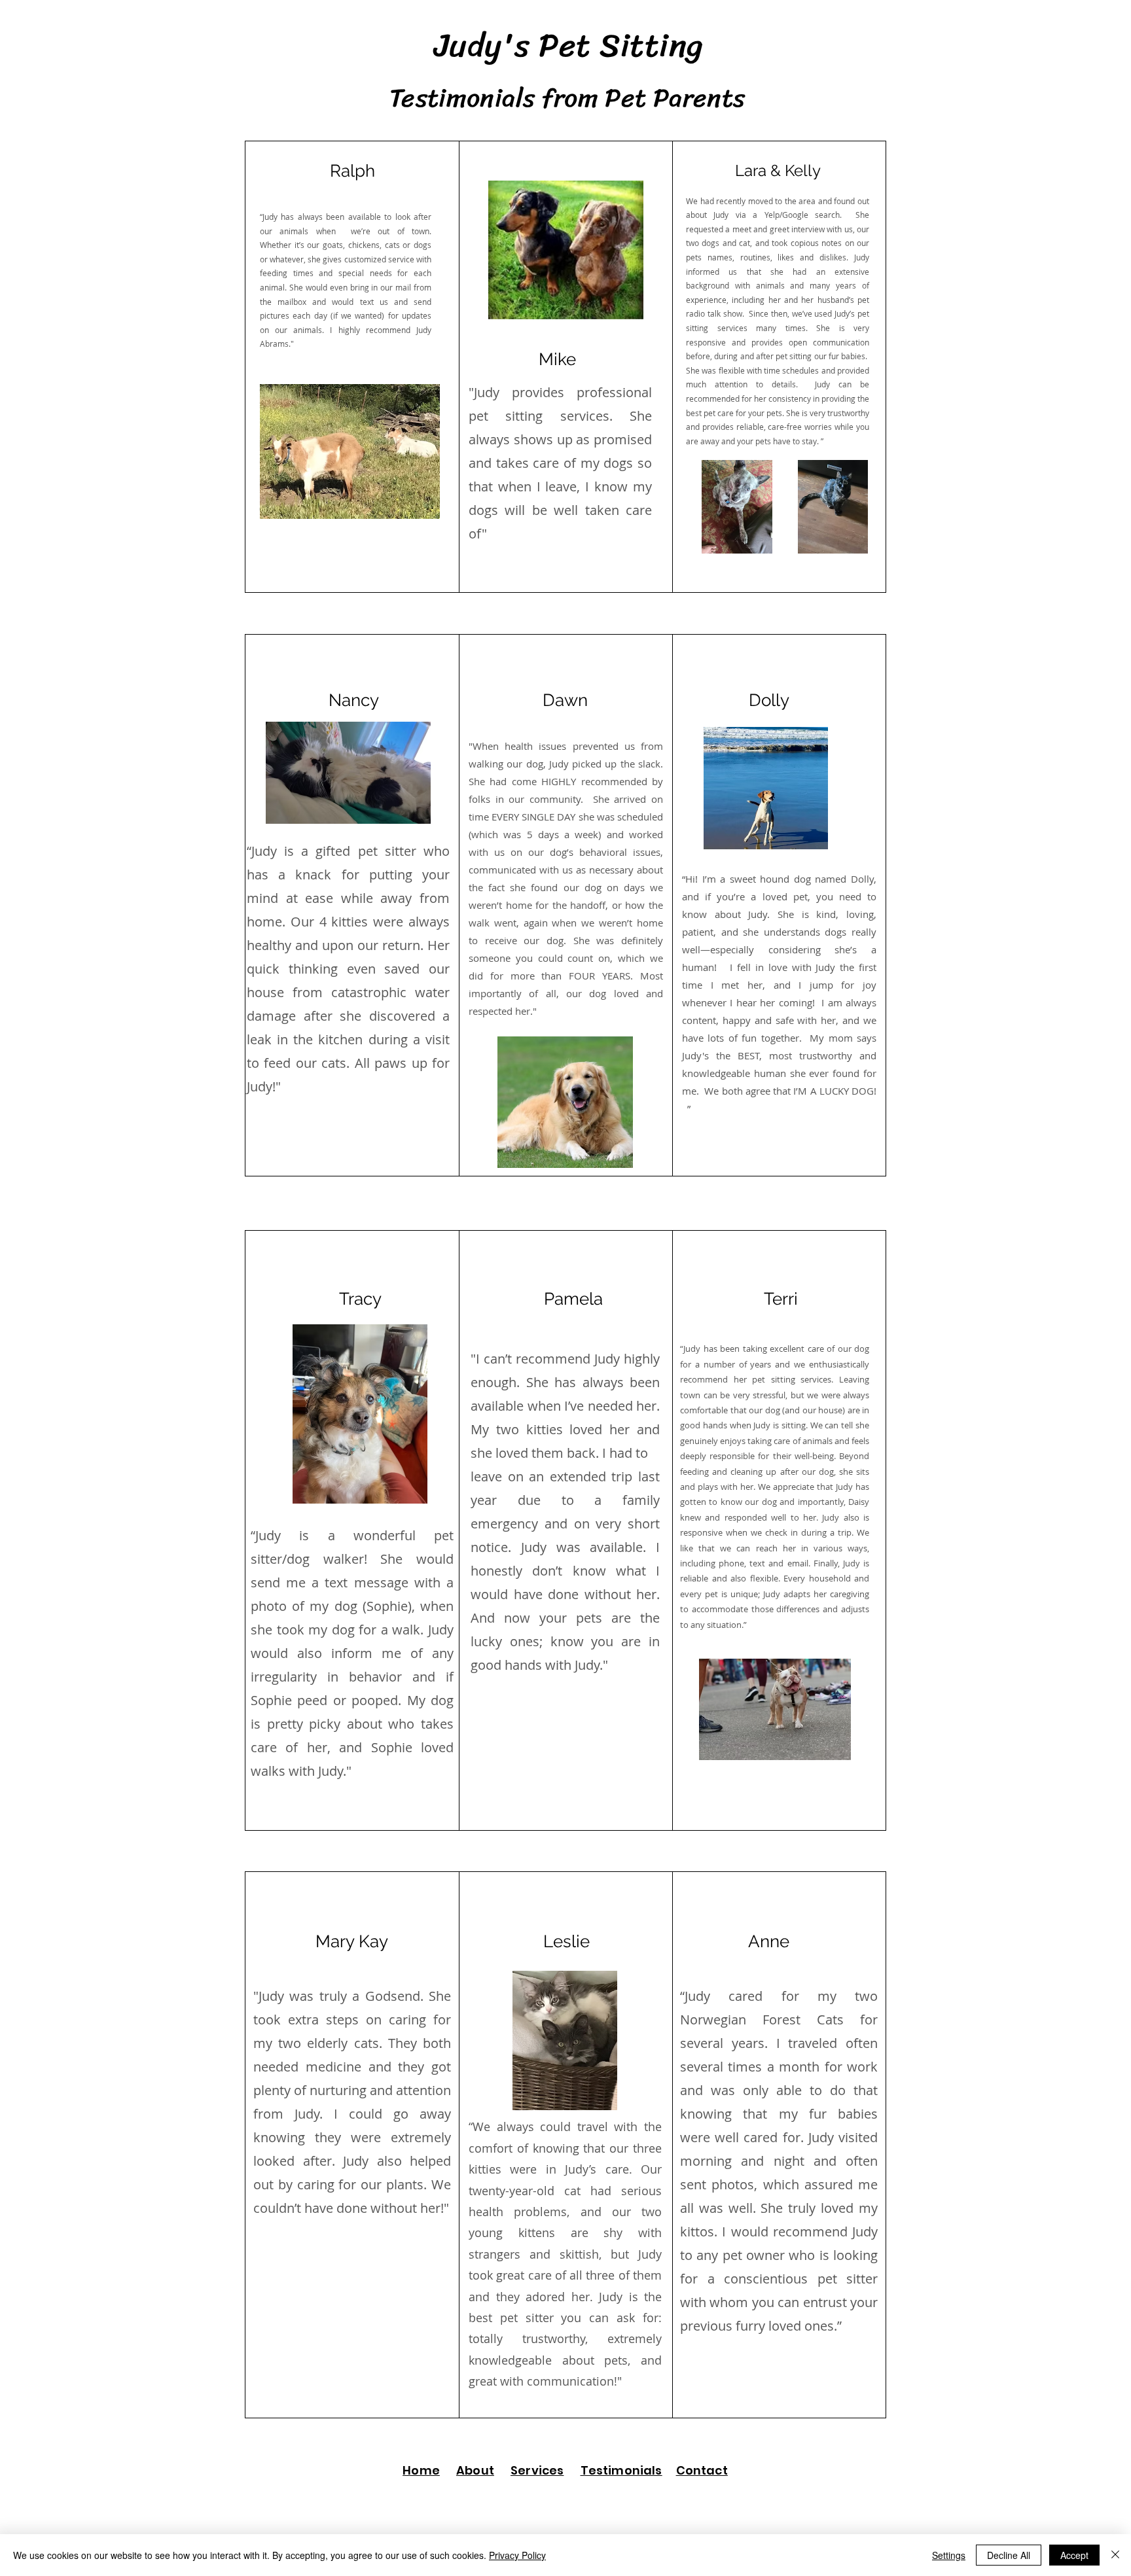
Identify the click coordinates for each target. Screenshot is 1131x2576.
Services (537, 2470)
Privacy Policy (517, 2555)
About (475, 2470)
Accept (1074, 2555)
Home (421, 2470)
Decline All (1009, 2555)
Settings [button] (949, 2555)
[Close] (1115, 2555)
